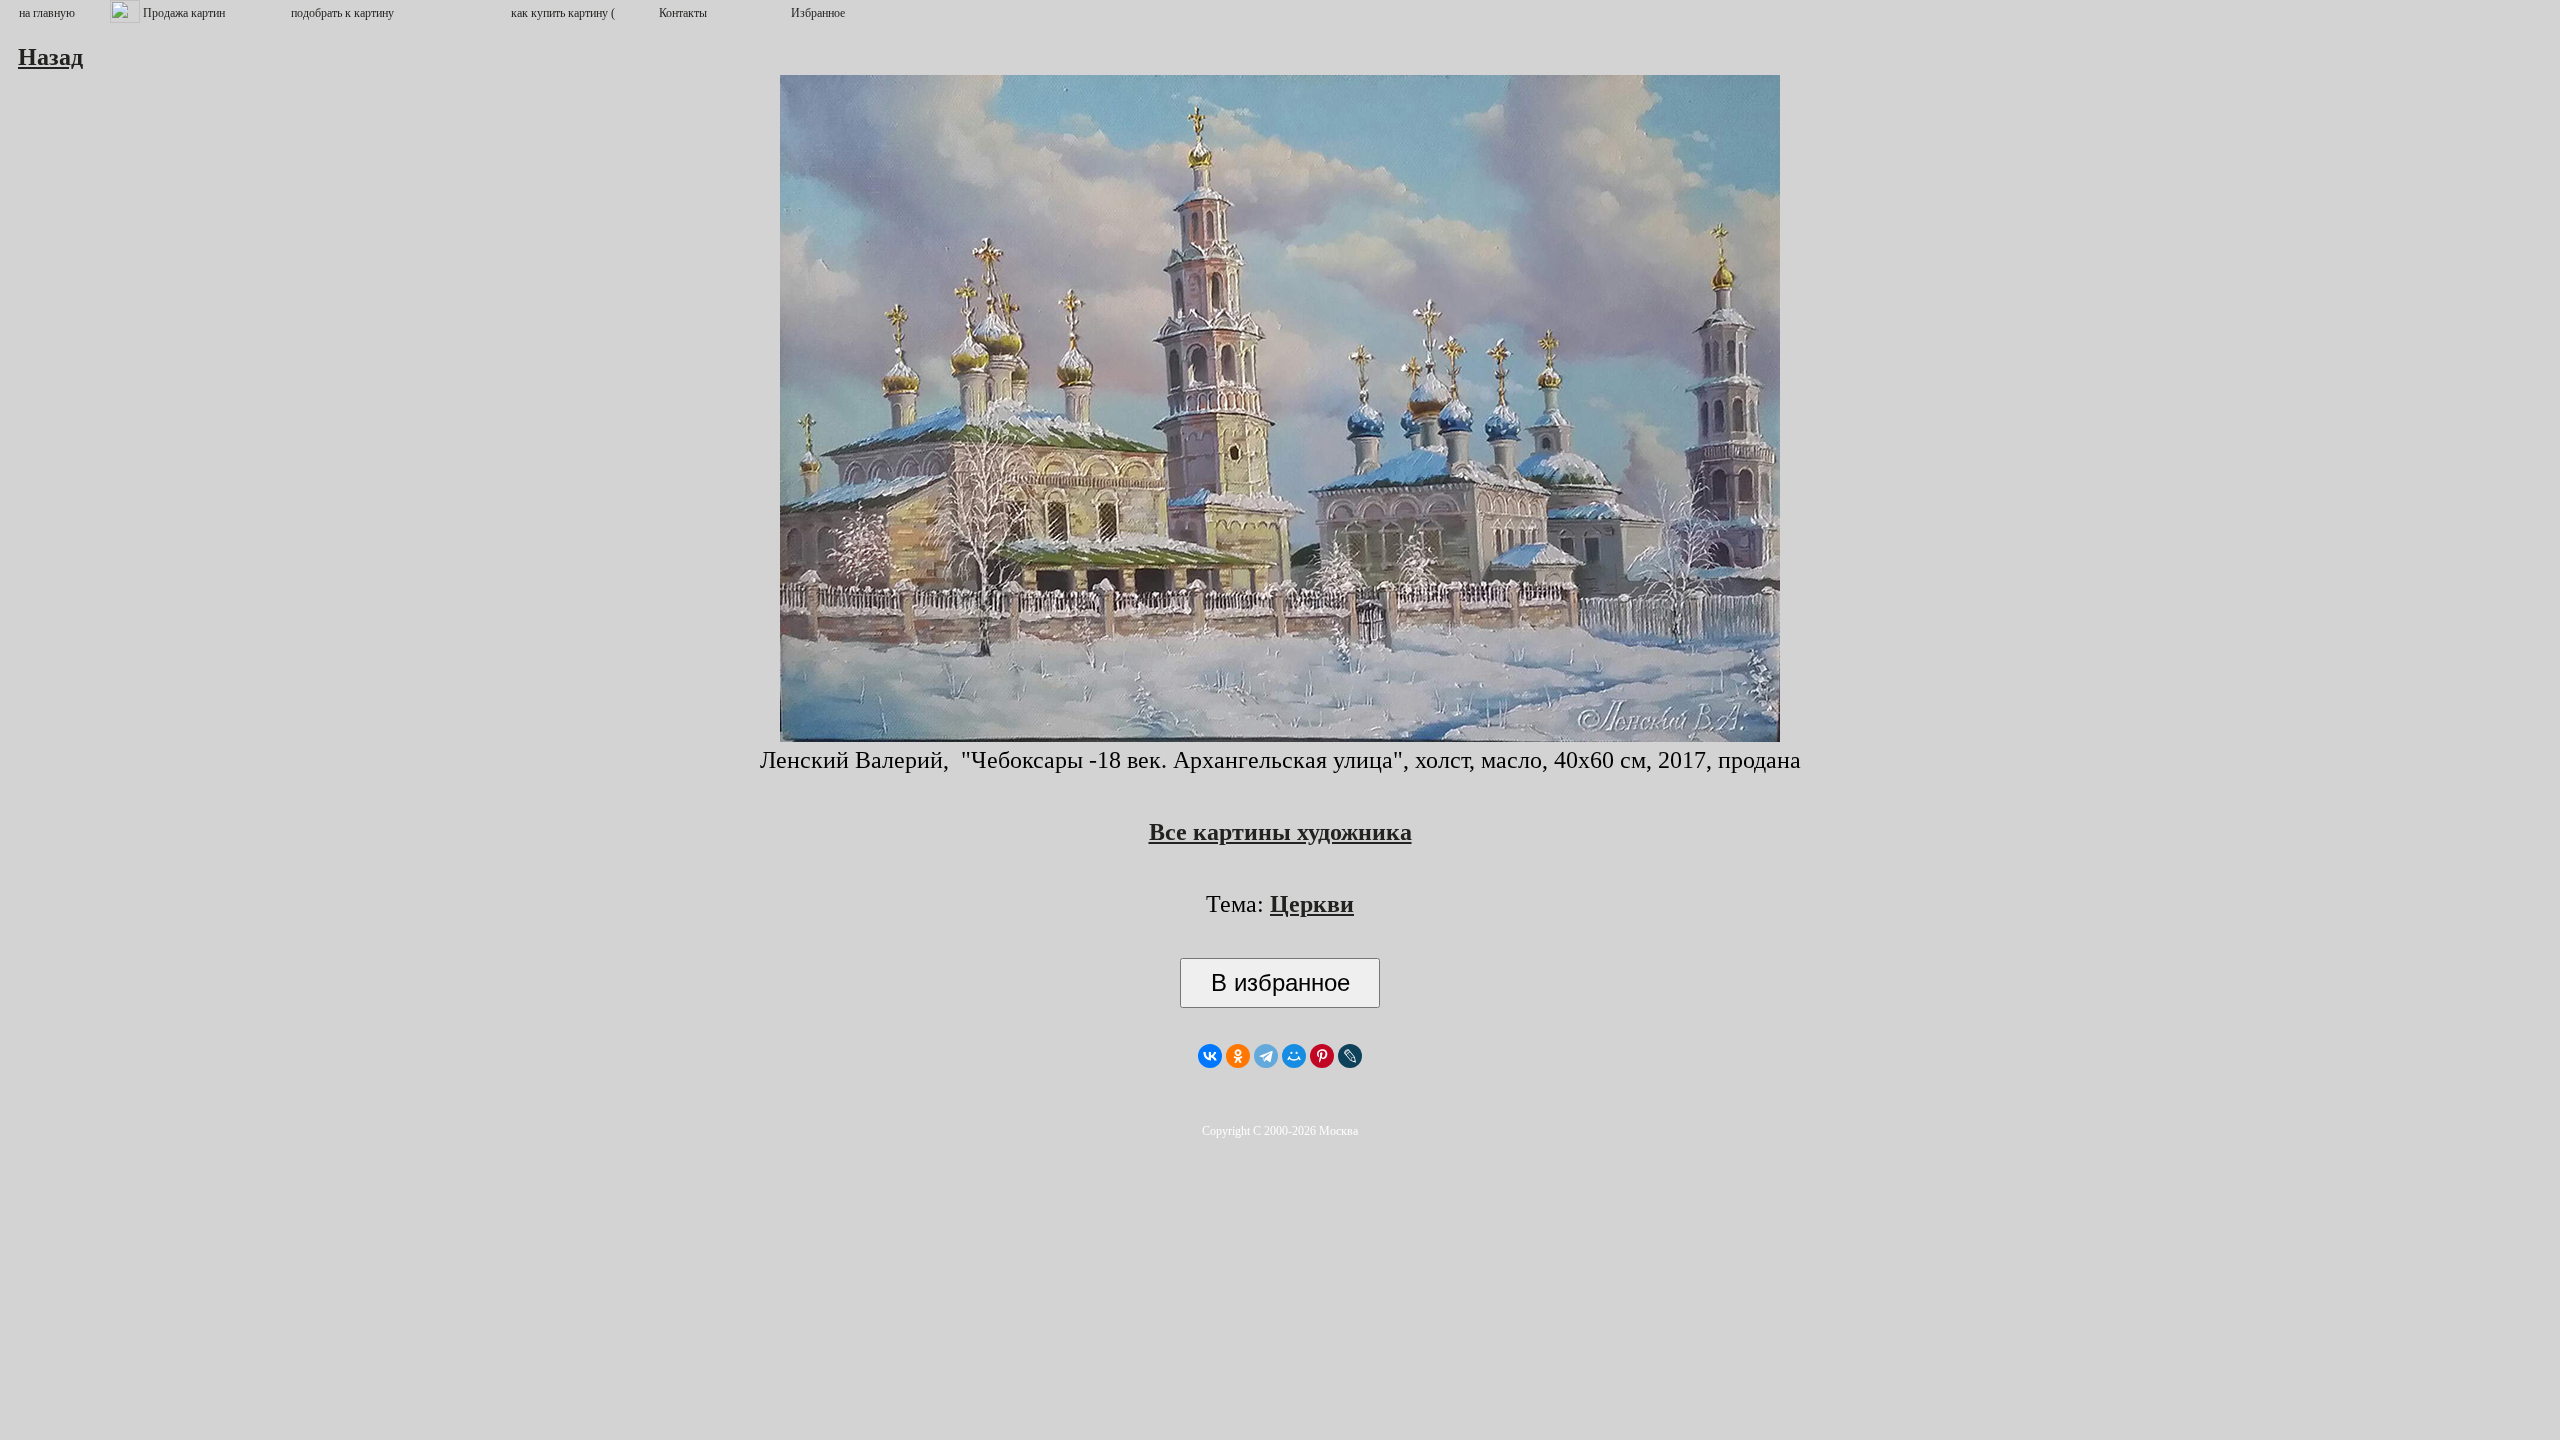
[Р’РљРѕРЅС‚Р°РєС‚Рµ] (1210, 1056)
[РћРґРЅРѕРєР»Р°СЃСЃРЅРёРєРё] (1238, 1056)
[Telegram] (1266, 1056)
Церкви (1312, 904)
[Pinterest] (1322, 1056)
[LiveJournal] (1350, 1056)
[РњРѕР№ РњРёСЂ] (1294, 1056)
